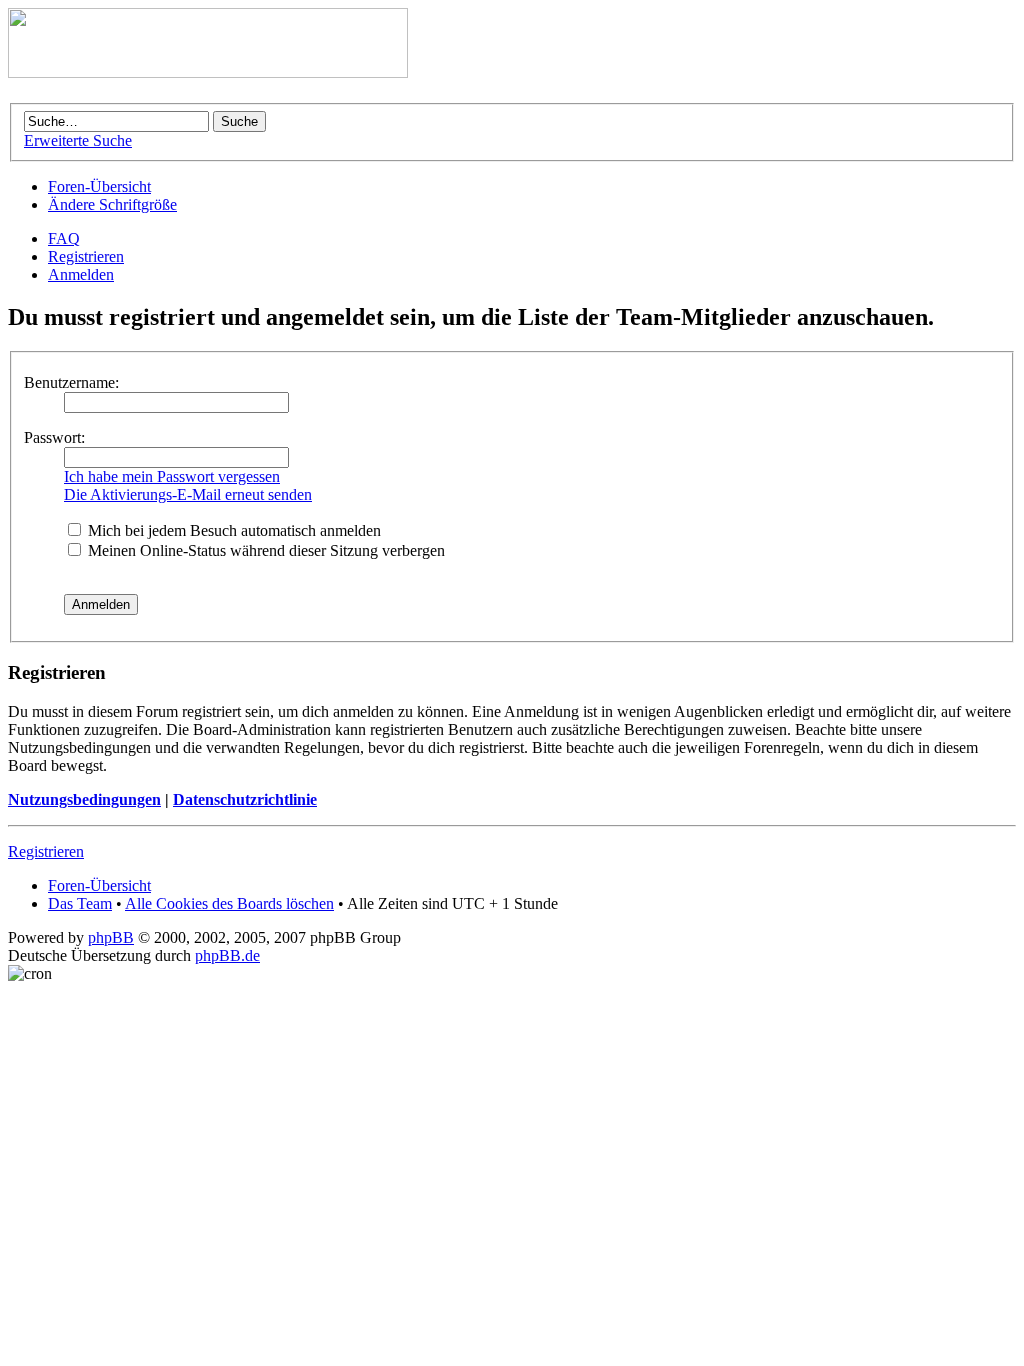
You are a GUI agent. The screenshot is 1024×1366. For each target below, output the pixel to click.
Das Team (80, 903)
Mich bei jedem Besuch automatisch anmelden (232, 530)
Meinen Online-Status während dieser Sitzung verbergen (264, 550)
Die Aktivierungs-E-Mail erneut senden (188, 494)
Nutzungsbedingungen (84, 799)
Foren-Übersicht (99, 186)
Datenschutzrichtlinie (245, 799)
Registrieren (86, 256)
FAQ (64, 238)
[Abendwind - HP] (208, 72)
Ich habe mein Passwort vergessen (172, 476)
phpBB (111, 937)
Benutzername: (71, 382)
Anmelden (81, 274)
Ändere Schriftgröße (112, 204)
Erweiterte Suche (78, 140)
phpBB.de (227, 955)
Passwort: (54, 437)
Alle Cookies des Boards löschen (229, 903)
